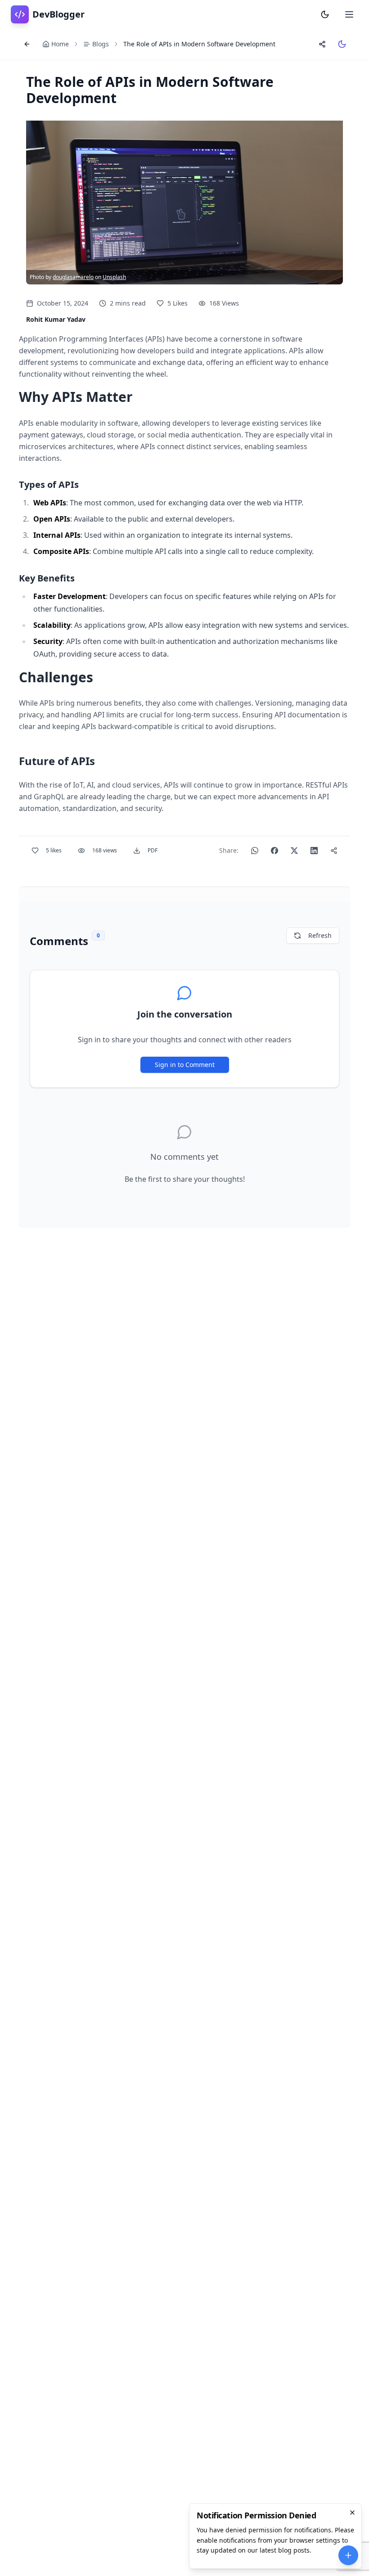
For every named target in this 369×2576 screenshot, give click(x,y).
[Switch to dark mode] (342, 44)
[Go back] (27, 44)
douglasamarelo (73, 277)
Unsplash (114, 277)
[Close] (352, 2513)
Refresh (320, 935)
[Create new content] (348, 2555)
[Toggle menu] (349, 14)
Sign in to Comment (185, 1065)
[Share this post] (322, 44)
